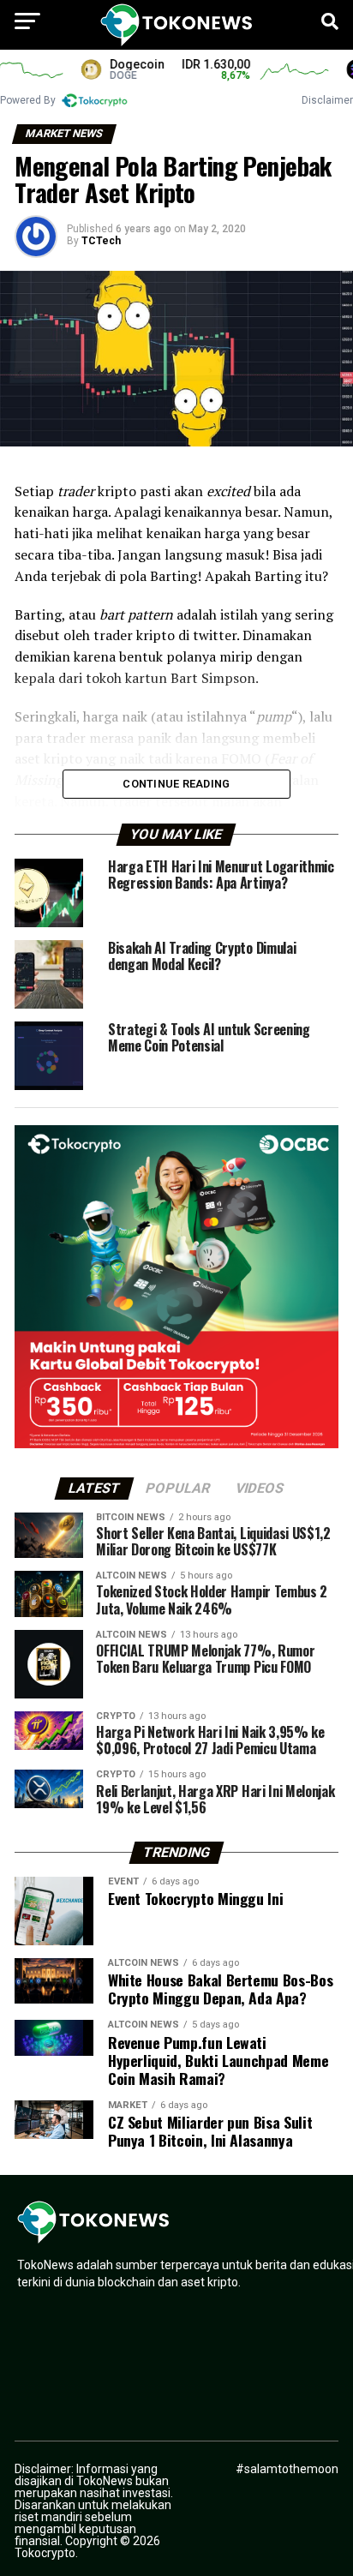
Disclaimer (327, 100)
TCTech (101, 241)
